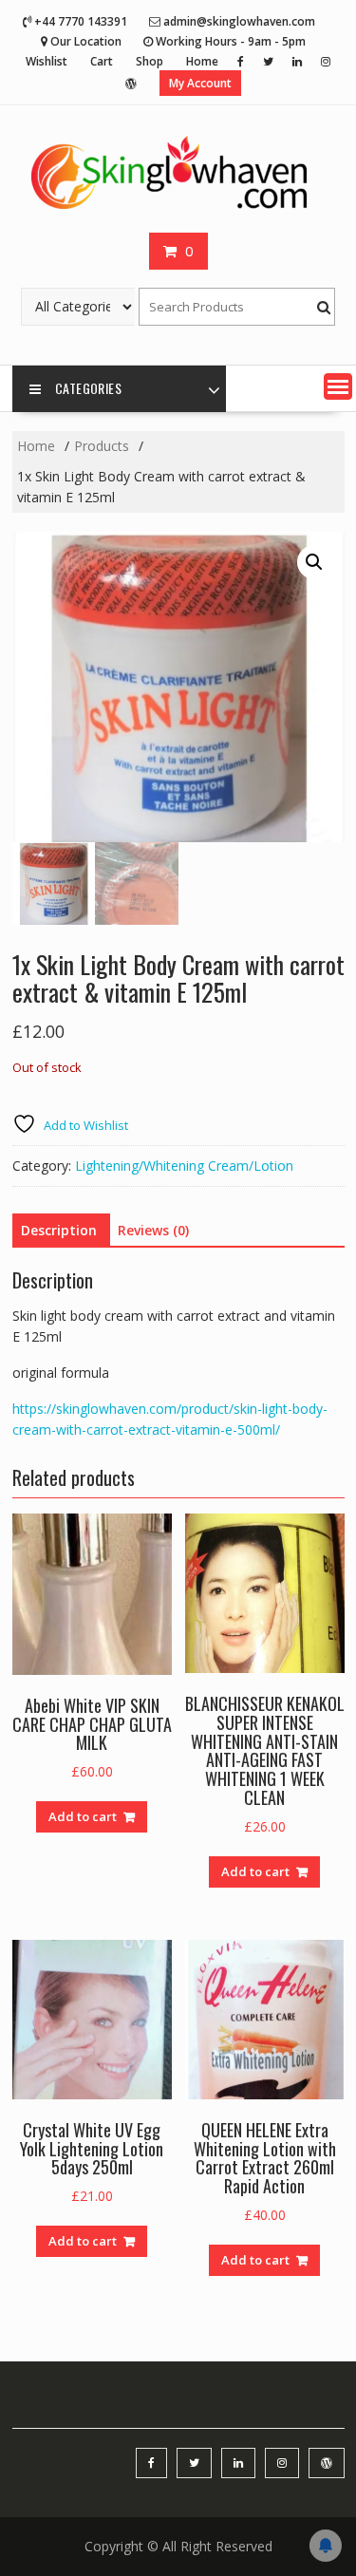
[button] (338, 386)
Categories (88, 388)
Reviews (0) (153, 1230)
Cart (102, 61)
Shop (150, 61)
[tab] (59, 1231)
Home (202, 61)
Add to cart (83, 1816)
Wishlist (47, 61)
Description (59, 1230)
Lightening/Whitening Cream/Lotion (184, 1166)
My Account (200, 83)
